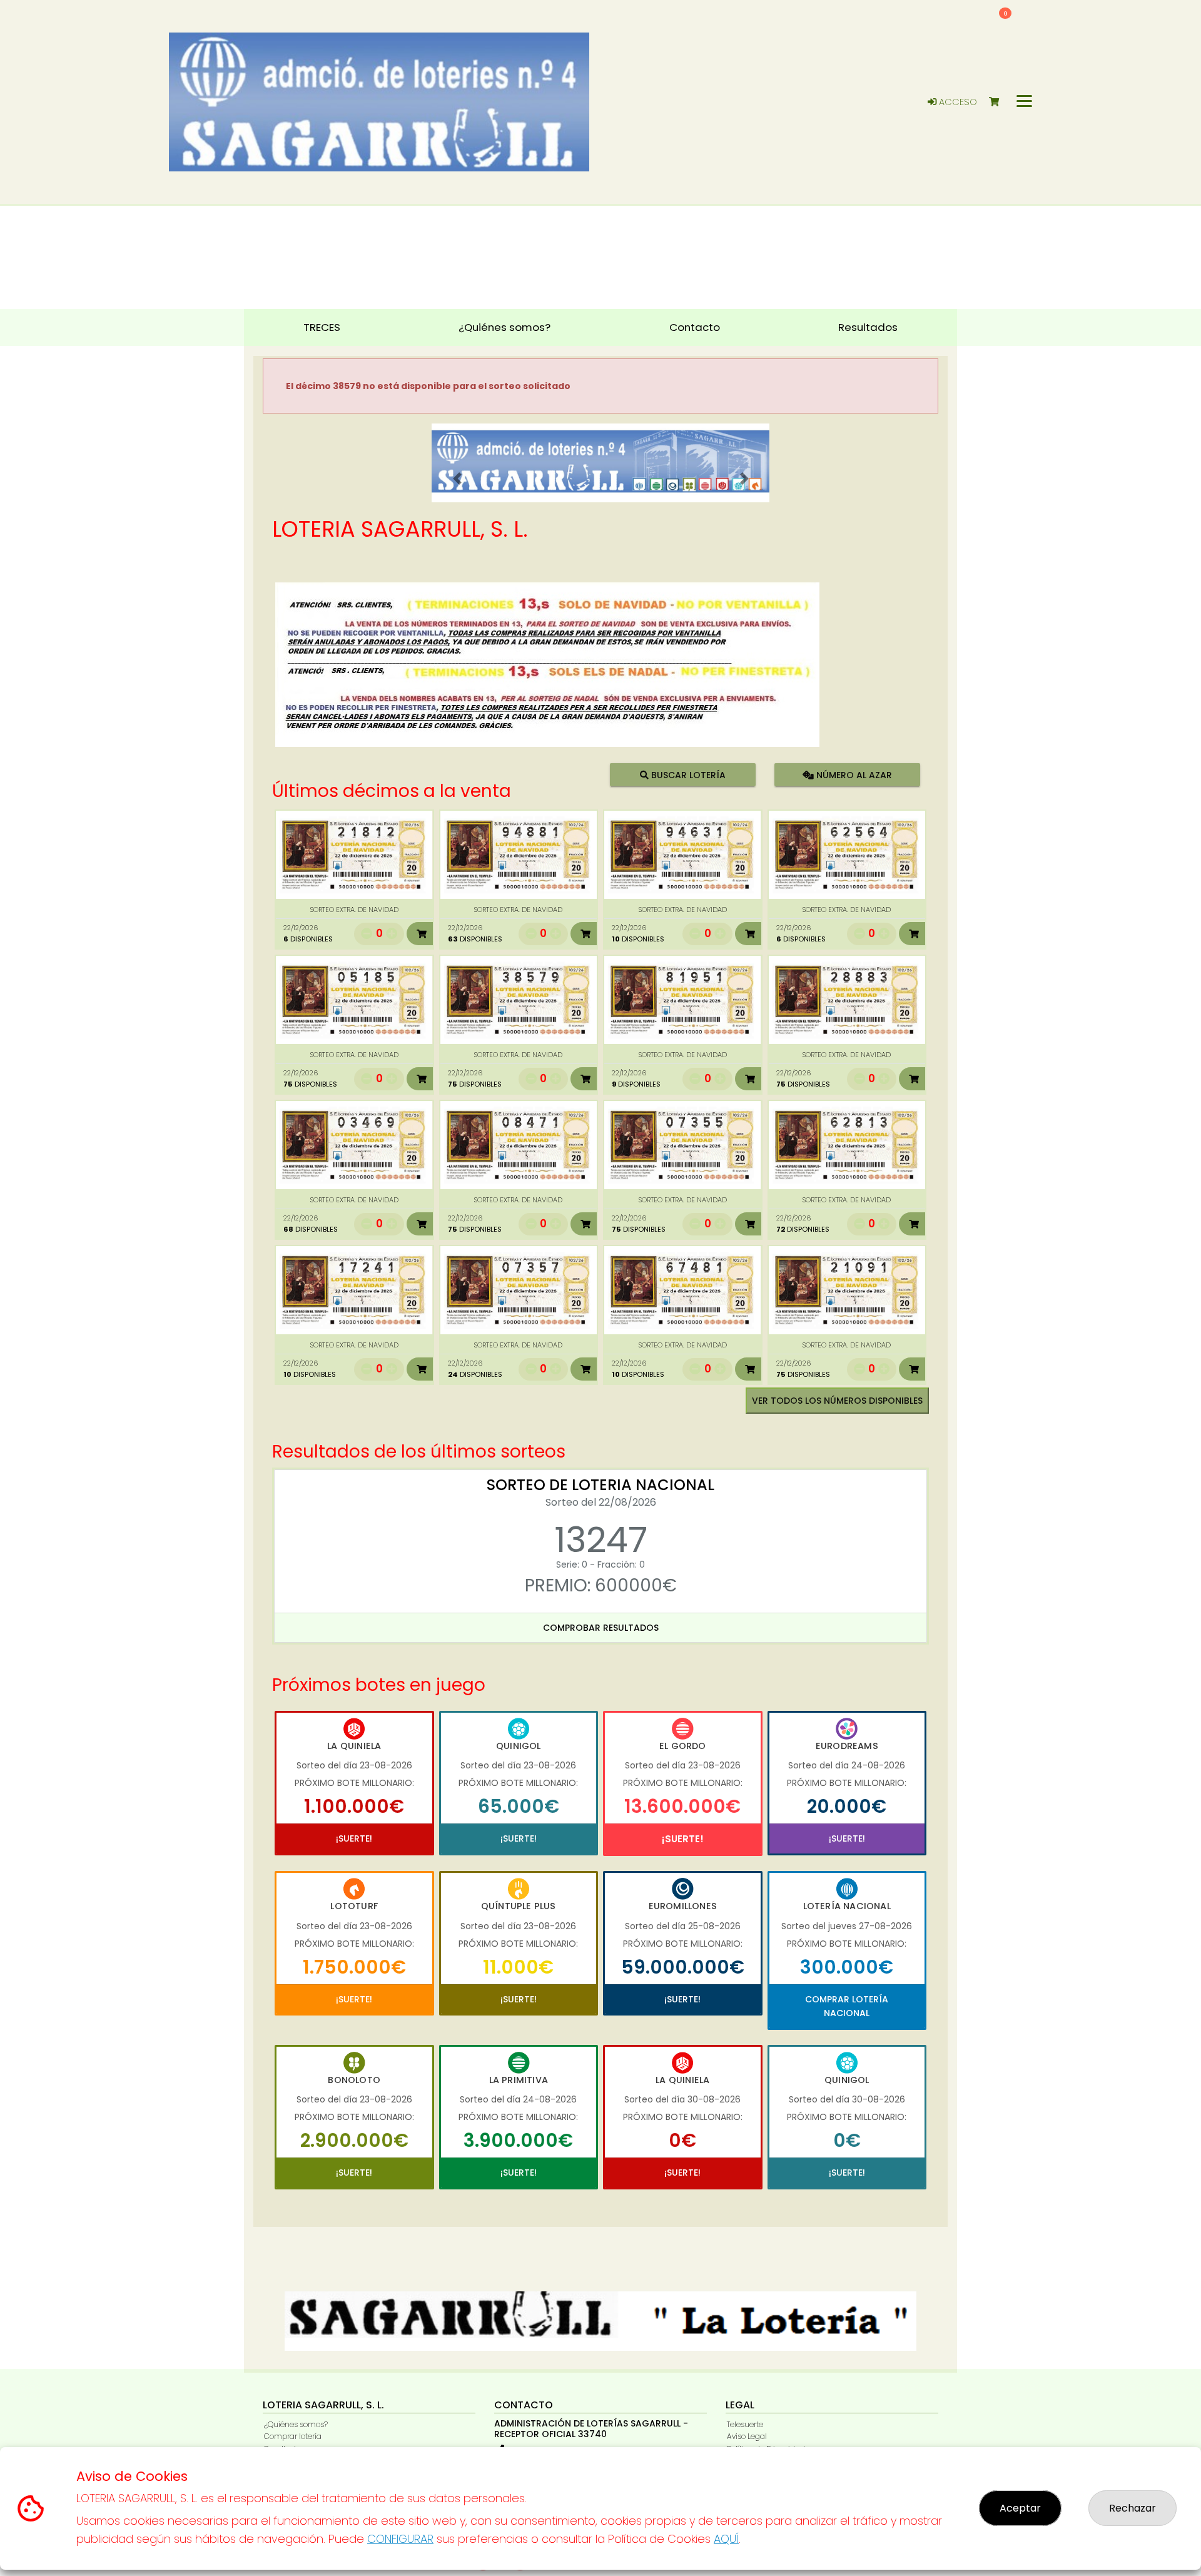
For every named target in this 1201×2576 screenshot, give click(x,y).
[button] (457, 479)
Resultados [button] (868, 327)
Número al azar (852, 774)
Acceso (957, 102)
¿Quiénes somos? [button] (504, 327)
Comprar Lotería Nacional (847, 2006)
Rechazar (1133, 2508)
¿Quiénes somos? (296, 2424)
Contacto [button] (695, 327)
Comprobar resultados (601, 1628)
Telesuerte (745, 2424)
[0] (1000, 102)
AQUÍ (726, 2539)
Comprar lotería (293, 2436)
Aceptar (1020, 2508)
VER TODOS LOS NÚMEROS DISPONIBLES (837, 1401)
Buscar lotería (687, 774)
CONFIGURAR (400, 2539)
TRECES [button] (322, 327)
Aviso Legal (747, 2436)
